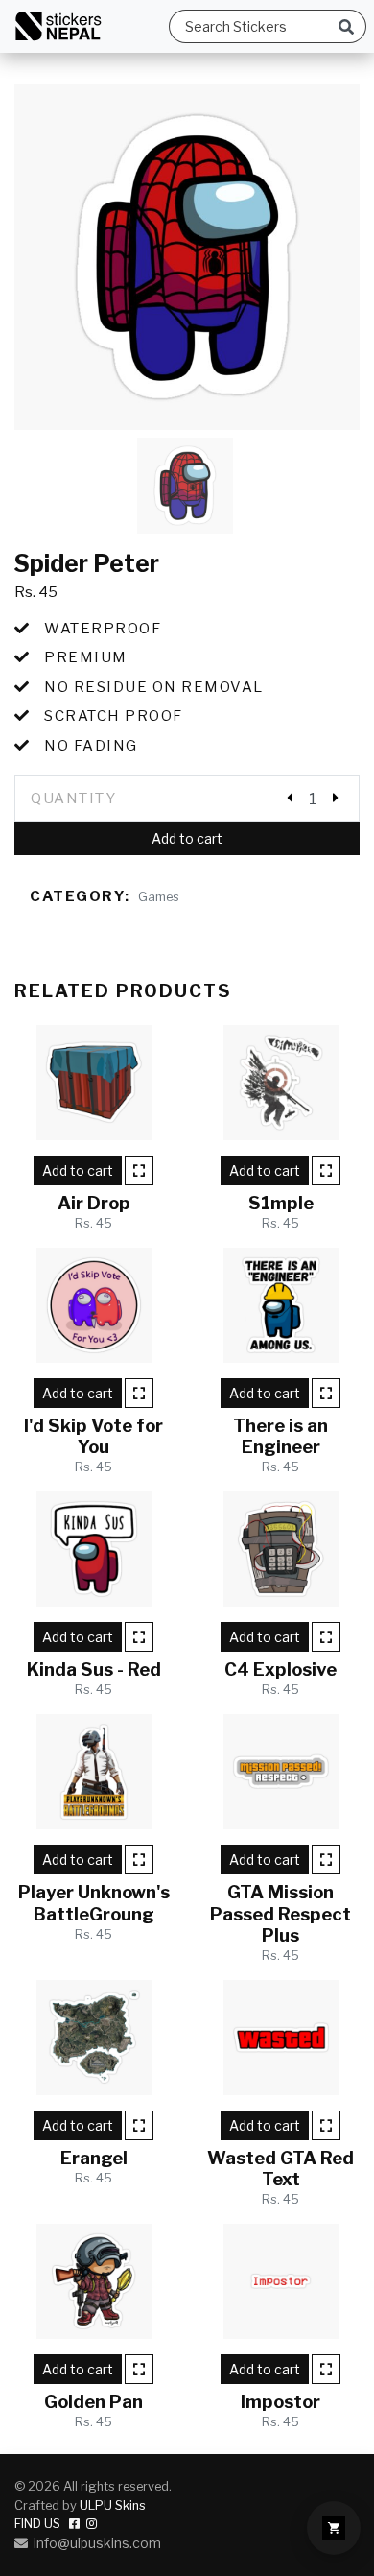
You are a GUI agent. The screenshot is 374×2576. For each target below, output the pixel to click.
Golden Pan (93, 2402)
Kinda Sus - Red (94, 1670)
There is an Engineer (280, 1436)
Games (159, 897)
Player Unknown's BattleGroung (94, 1903)
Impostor (280, 2402)
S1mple (281, 1203)
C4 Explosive (280, 1670)
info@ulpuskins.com (94, 2543)
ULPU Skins (113, 2505)
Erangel (94, 2158)
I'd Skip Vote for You (93, 1436)
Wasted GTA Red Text (280, 2169)
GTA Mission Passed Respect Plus (280, 1913)
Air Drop (94, 1203)
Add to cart (187, 838)
